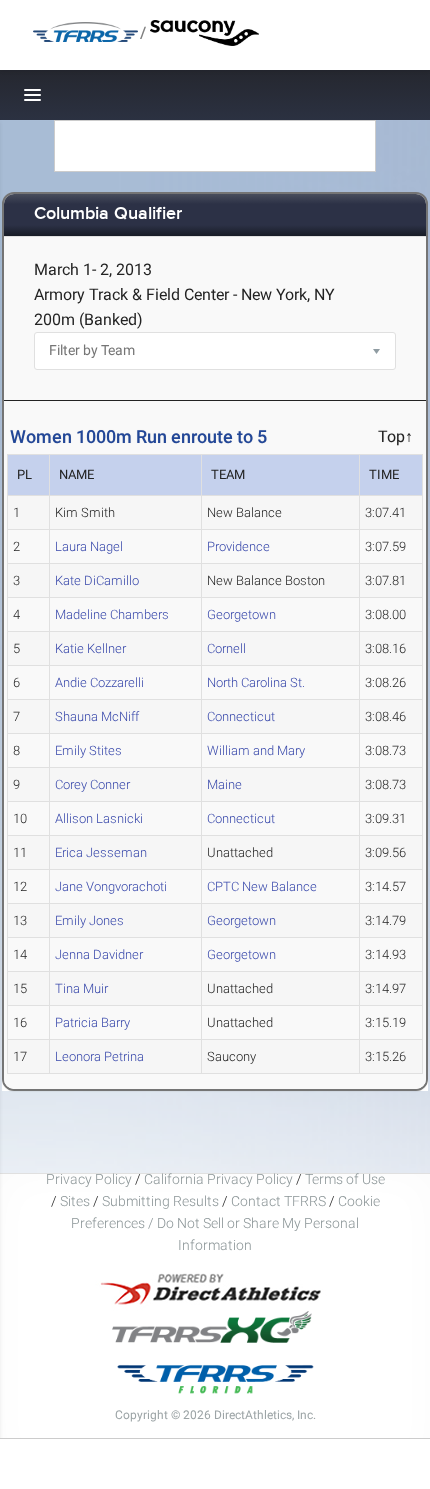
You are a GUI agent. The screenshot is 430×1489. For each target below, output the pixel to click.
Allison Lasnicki (99, 818)
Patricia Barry (92, 1022)
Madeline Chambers (112, 614)
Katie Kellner (90, 648)
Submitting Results (160, 1201)
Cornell (226, 648)
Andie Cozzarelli (99, 682)
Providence (238, 546)
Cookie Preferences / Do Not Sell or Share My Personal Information (225, 1223)
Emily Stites (88, 750)
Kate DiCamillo (97, 580)
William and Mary (256, 750)
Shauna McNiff (97, 716)
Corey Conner (92, 784)
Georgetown (241, 614)
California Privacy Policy (218, 1179)
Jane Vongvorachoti (111, 886)
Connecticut (241, 716)
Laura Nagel (89, 546)
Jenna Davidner (99, 954)
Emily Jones (89, 920)
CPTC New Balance (262, 886)
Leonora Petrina (99, 1056)
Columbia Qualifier (108, 214)
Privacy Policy (89, 1179)
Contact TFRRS (280, 1201)
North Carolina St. (256, 682)
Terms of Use (345, 1179)
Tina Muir (81, 988)
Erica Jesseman (101, 852)
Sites (75, 1201)
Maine (224, 784)
